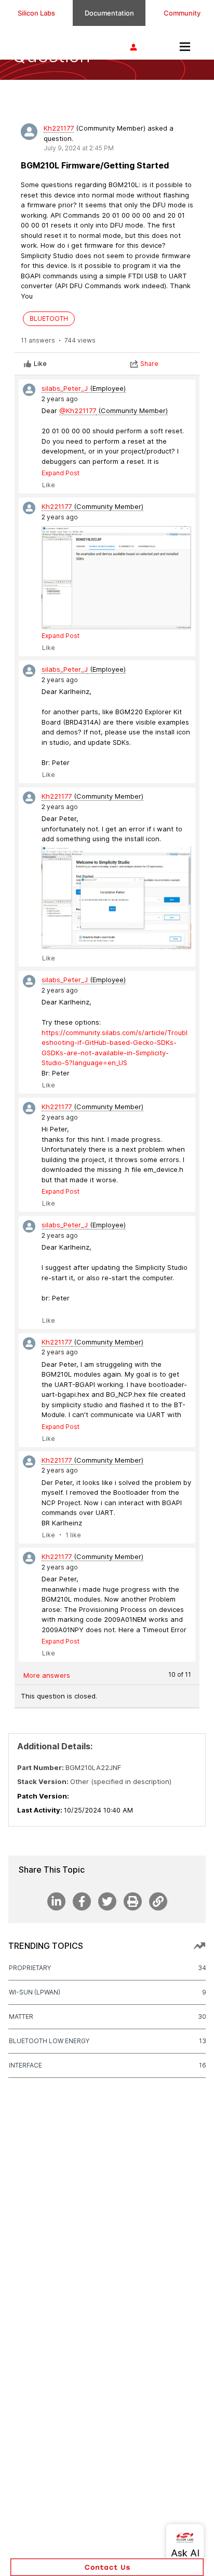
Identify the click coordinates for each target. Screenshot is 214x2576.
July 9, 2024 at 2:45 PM (79, 148)
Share (149, 364)
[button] (107, 2567)
